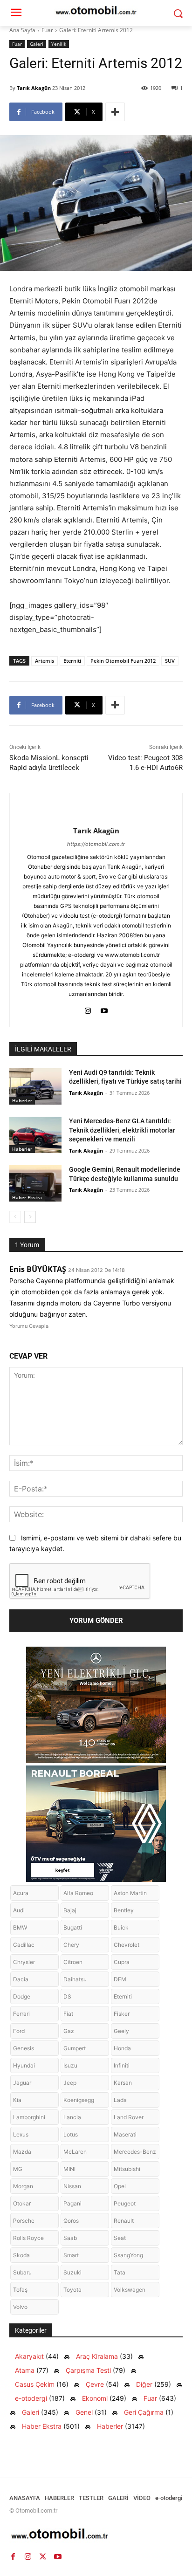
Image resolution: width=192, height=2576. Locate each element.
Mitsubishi (127, 2169)
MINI (69, 2169)
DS (67, 1996)
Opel (120, 2186)
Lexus (21, 2134)
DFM (120, 1979)
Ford (19, 2031)
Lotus (71, 2134)
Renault (124, 2221)
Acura (21, 1893)
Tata (120, 2272)
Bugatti (73, 1927)
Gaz (69, 2031)
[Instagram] (88, 1009)
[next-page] (30, 1217)
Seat (120, 2238)
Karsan (123, 2083)
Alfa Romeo (78, 1893)
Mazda (22, 2152)
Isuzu (70, 2065)
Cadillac (24, 1945)
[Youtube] (104, 1009)
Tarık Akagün (34, 88)
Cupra (122, 1962)
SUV (170, 661)
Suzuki (72, 2272)
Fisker (122, 2014)
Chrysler (24, 1962)
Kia (17, 2100)
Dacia (21, 1979)
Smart (71, 2255)
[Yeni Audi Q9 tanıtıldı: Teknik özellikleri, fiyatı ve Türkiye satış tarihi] (35, 1086)
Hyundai (24, 2065)
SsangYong (128, 2255)
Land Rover (129, 2117)
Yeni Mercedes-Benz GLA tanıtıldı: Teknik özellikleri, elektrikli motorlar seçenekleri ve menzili (122, 1130)
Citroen (73, 1962)
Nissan (72, 2186)
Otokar (22, 2203)
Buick (121, 1927)
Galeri (37, 44)
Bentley (124, 1910)
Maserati (125, 2134)
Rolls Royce (28, 2238)
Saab (70, 2238)
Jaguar (22, 2083)
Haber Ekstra (27, 1197)
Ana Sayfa (22, 30)
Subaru (22, 2272)
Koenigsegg (79, 2100)
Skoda (21, 2255)
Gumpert (75, 2048)
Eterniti (72, 661)
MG (18, 2169)
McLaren (75, 2152)
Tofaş (20, 2290)
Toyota (72, 2290)
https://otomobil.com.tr (96, 844)
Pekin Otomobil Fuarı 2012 (123, 661)
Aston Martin (130, 1893)
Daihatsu (75, 1979)
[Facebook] (13, 2556)
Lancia (72, 2117)
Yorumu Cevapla (29, 1326)
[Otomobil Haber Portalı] (96, 2535)
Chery (71, 1945)
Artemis (45, 661)
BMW (20, 1927)
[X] (43, 2556)
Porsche (24, 2221)
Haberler (22, 1100)
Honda (122, 2048)
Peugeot (125, 2203)
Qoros (71, 2221)
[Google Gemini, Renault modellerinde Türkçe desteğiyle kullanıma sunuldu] (35, 1183)
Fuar (47, 30)
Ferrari (21, 2014)
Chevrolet (127, 1945)
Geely (121, 2031)
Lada (120, 2100)
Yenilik (59, 44)
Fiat (68, 2014)
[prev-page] (15, 1217)
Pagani (72, 2203)
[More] (115, 112)
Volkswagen (130, 2290)
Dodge (22, 1996)
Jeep (70, 2083)
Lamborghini (29, 2117)
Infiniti (122, 2065)
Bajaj (70, 1910)
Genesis (24, 2048)
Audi (19, 1910)
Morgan (23, 2186)
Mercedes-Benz (135, 2152)
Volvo (20, 2307)
